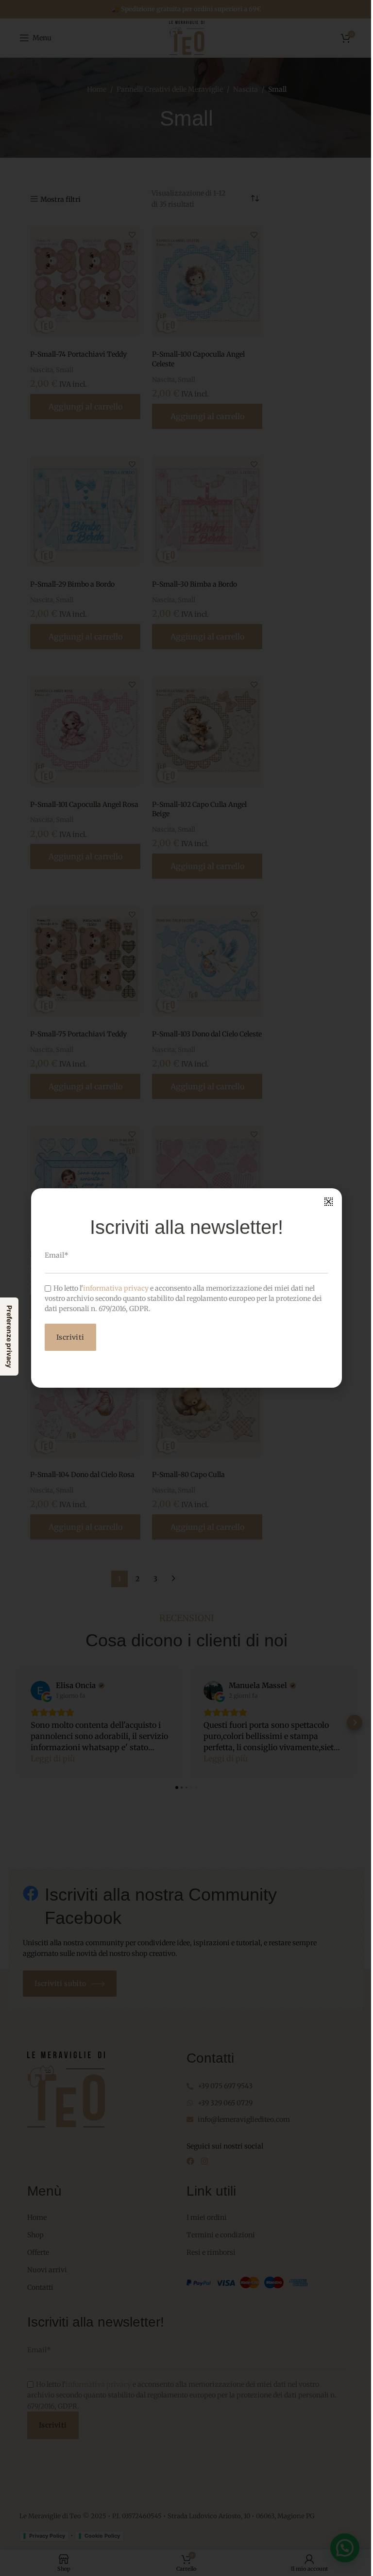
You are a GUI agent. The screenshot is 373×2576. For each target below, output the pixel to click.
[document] (183, 1288)
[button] (325, 1202)
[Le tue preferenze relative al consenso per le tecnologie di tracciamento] (9, 1337)
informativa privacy (112, 1288)
